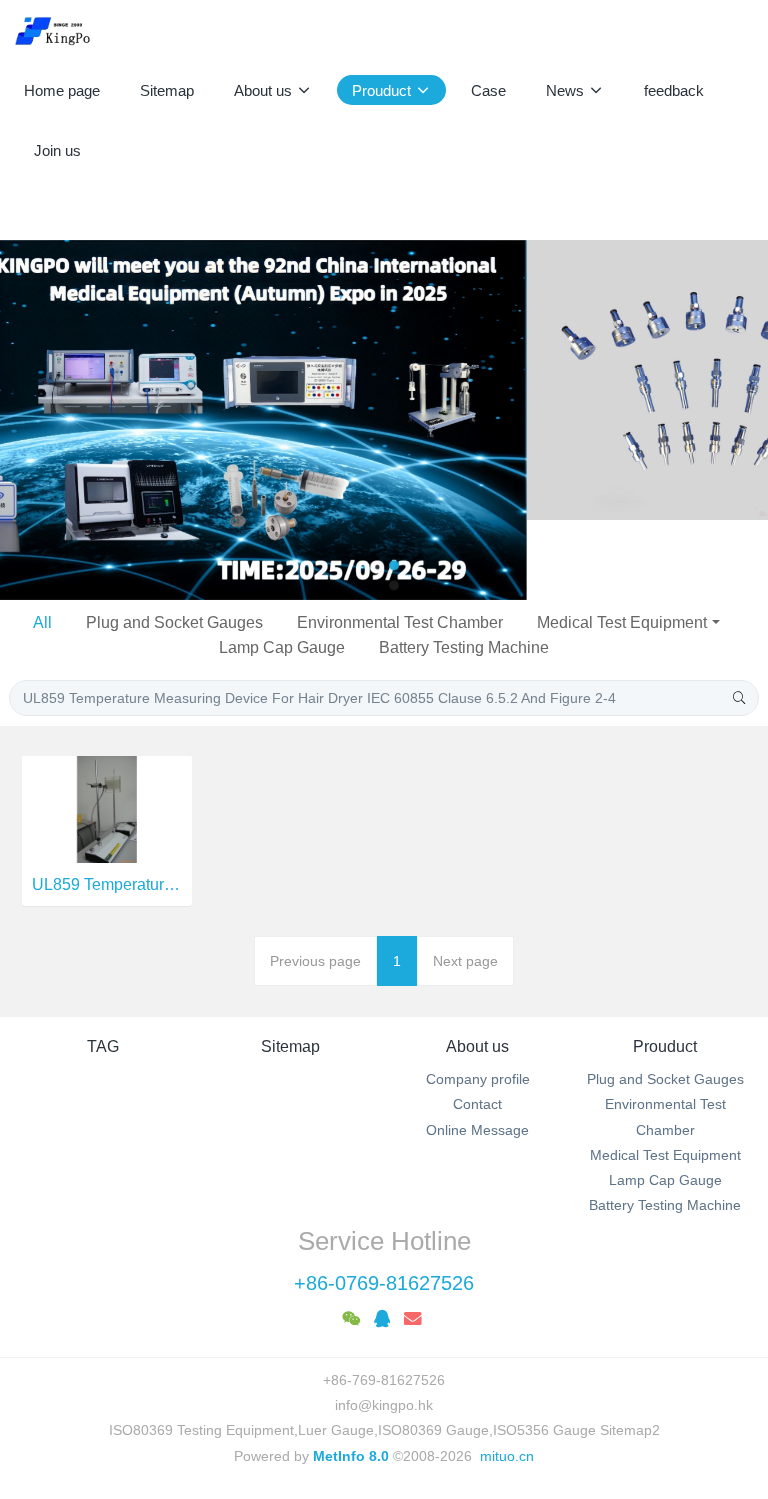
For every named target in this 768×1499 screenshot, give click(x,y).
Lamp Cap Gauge (282, 567)
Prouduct (665, 966)
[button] (38, 380)
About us (477, 966)
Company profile (478, 999)
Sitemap (290, 966)
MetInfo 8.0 (351, 1376)
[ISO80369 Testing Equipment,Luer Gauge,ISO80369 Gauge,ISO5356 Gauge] (64, 30)
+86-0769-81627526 (384, 1203)
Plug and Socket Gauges (174, 542)
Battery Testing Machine (464, 567)
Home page (62, 90)
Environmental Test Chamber (400, 542)
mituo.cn (507, 1376)
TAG (103, 966)
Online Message (477, 1049)
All (42, 542)
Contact (477, 1024)
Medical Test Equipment (622, 542)
